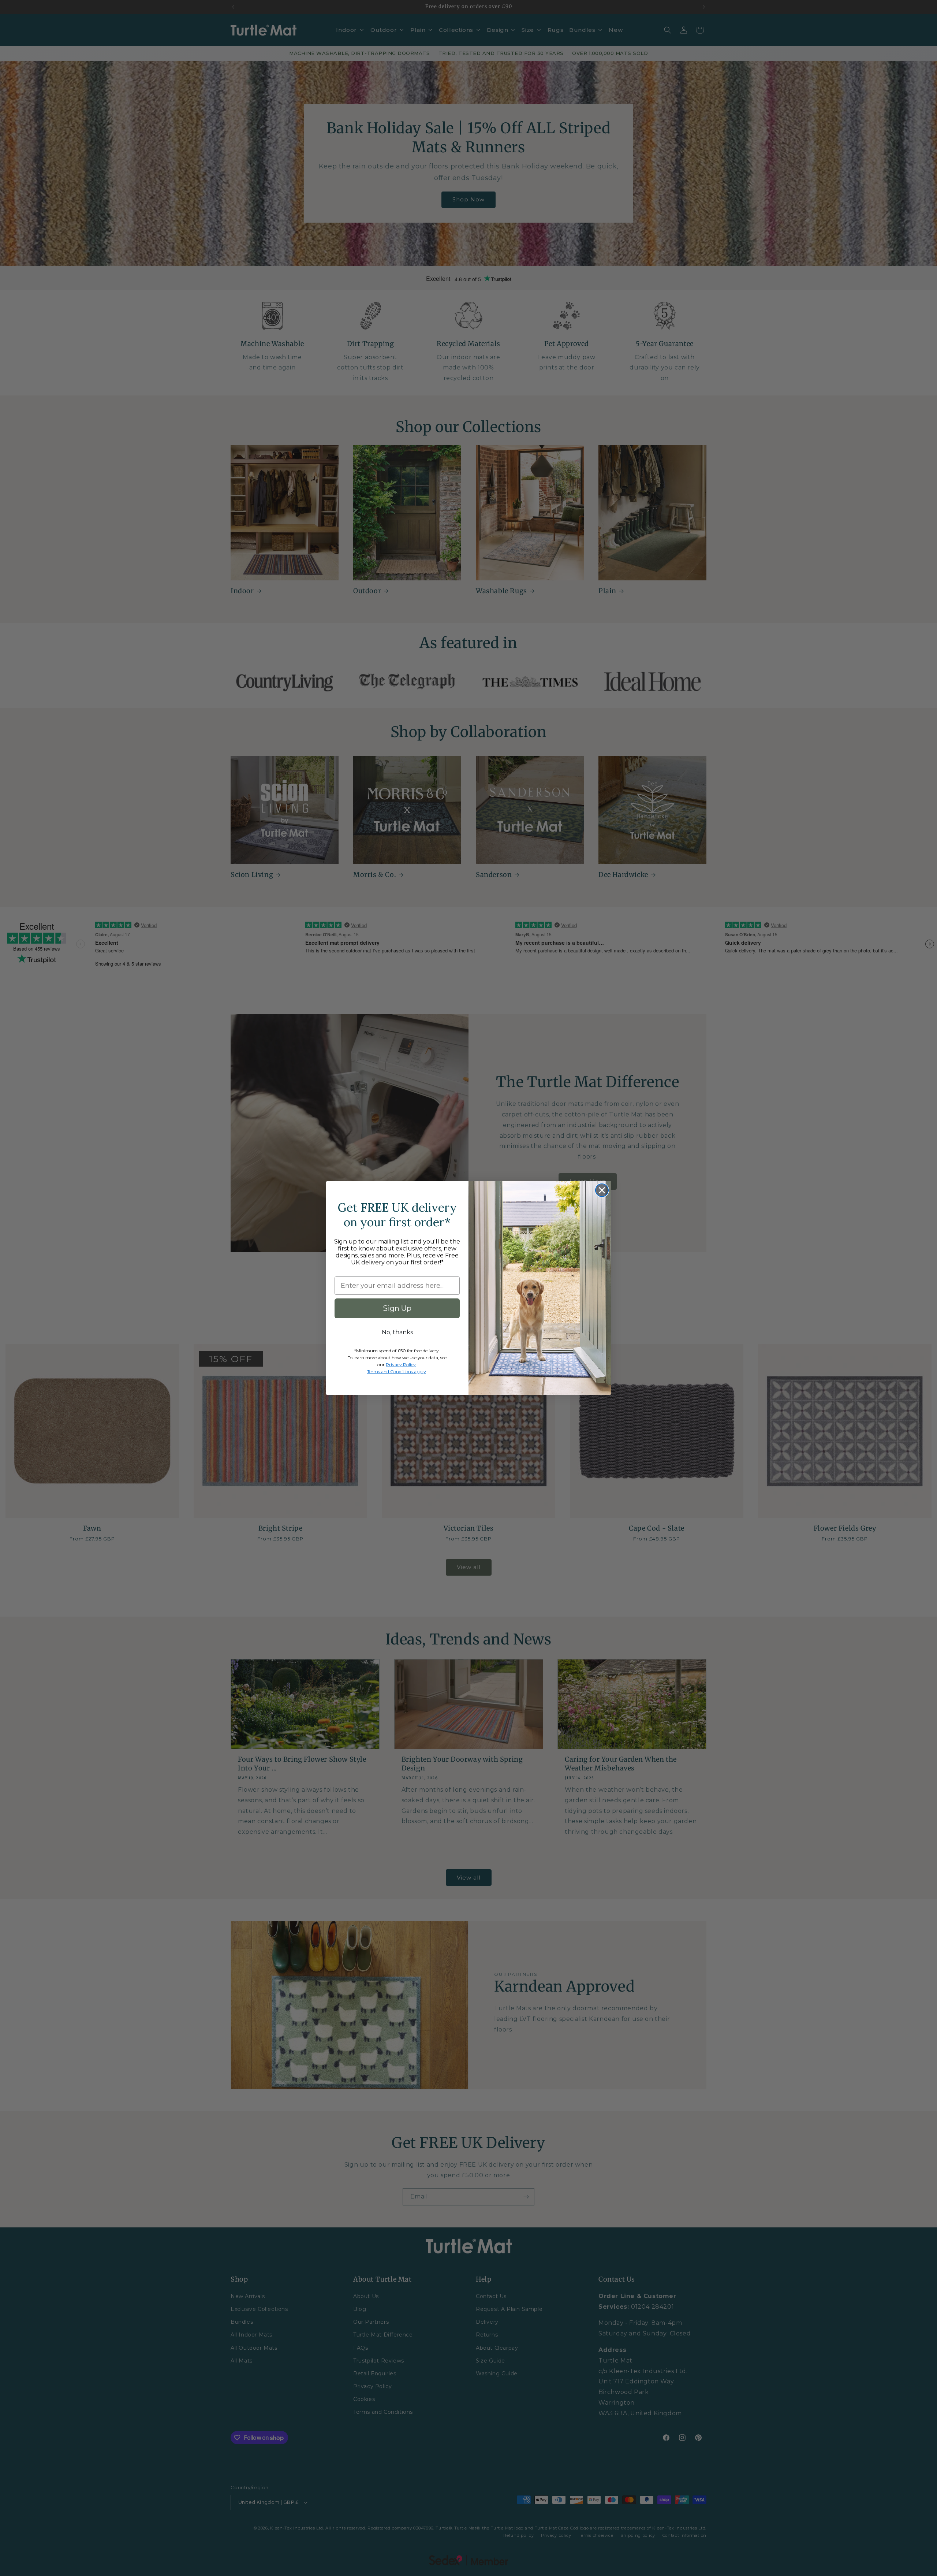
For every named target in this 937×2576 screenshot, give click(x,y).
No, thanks (397, 1332)
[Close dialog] (602, 1190)
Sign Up (397, 1308)
